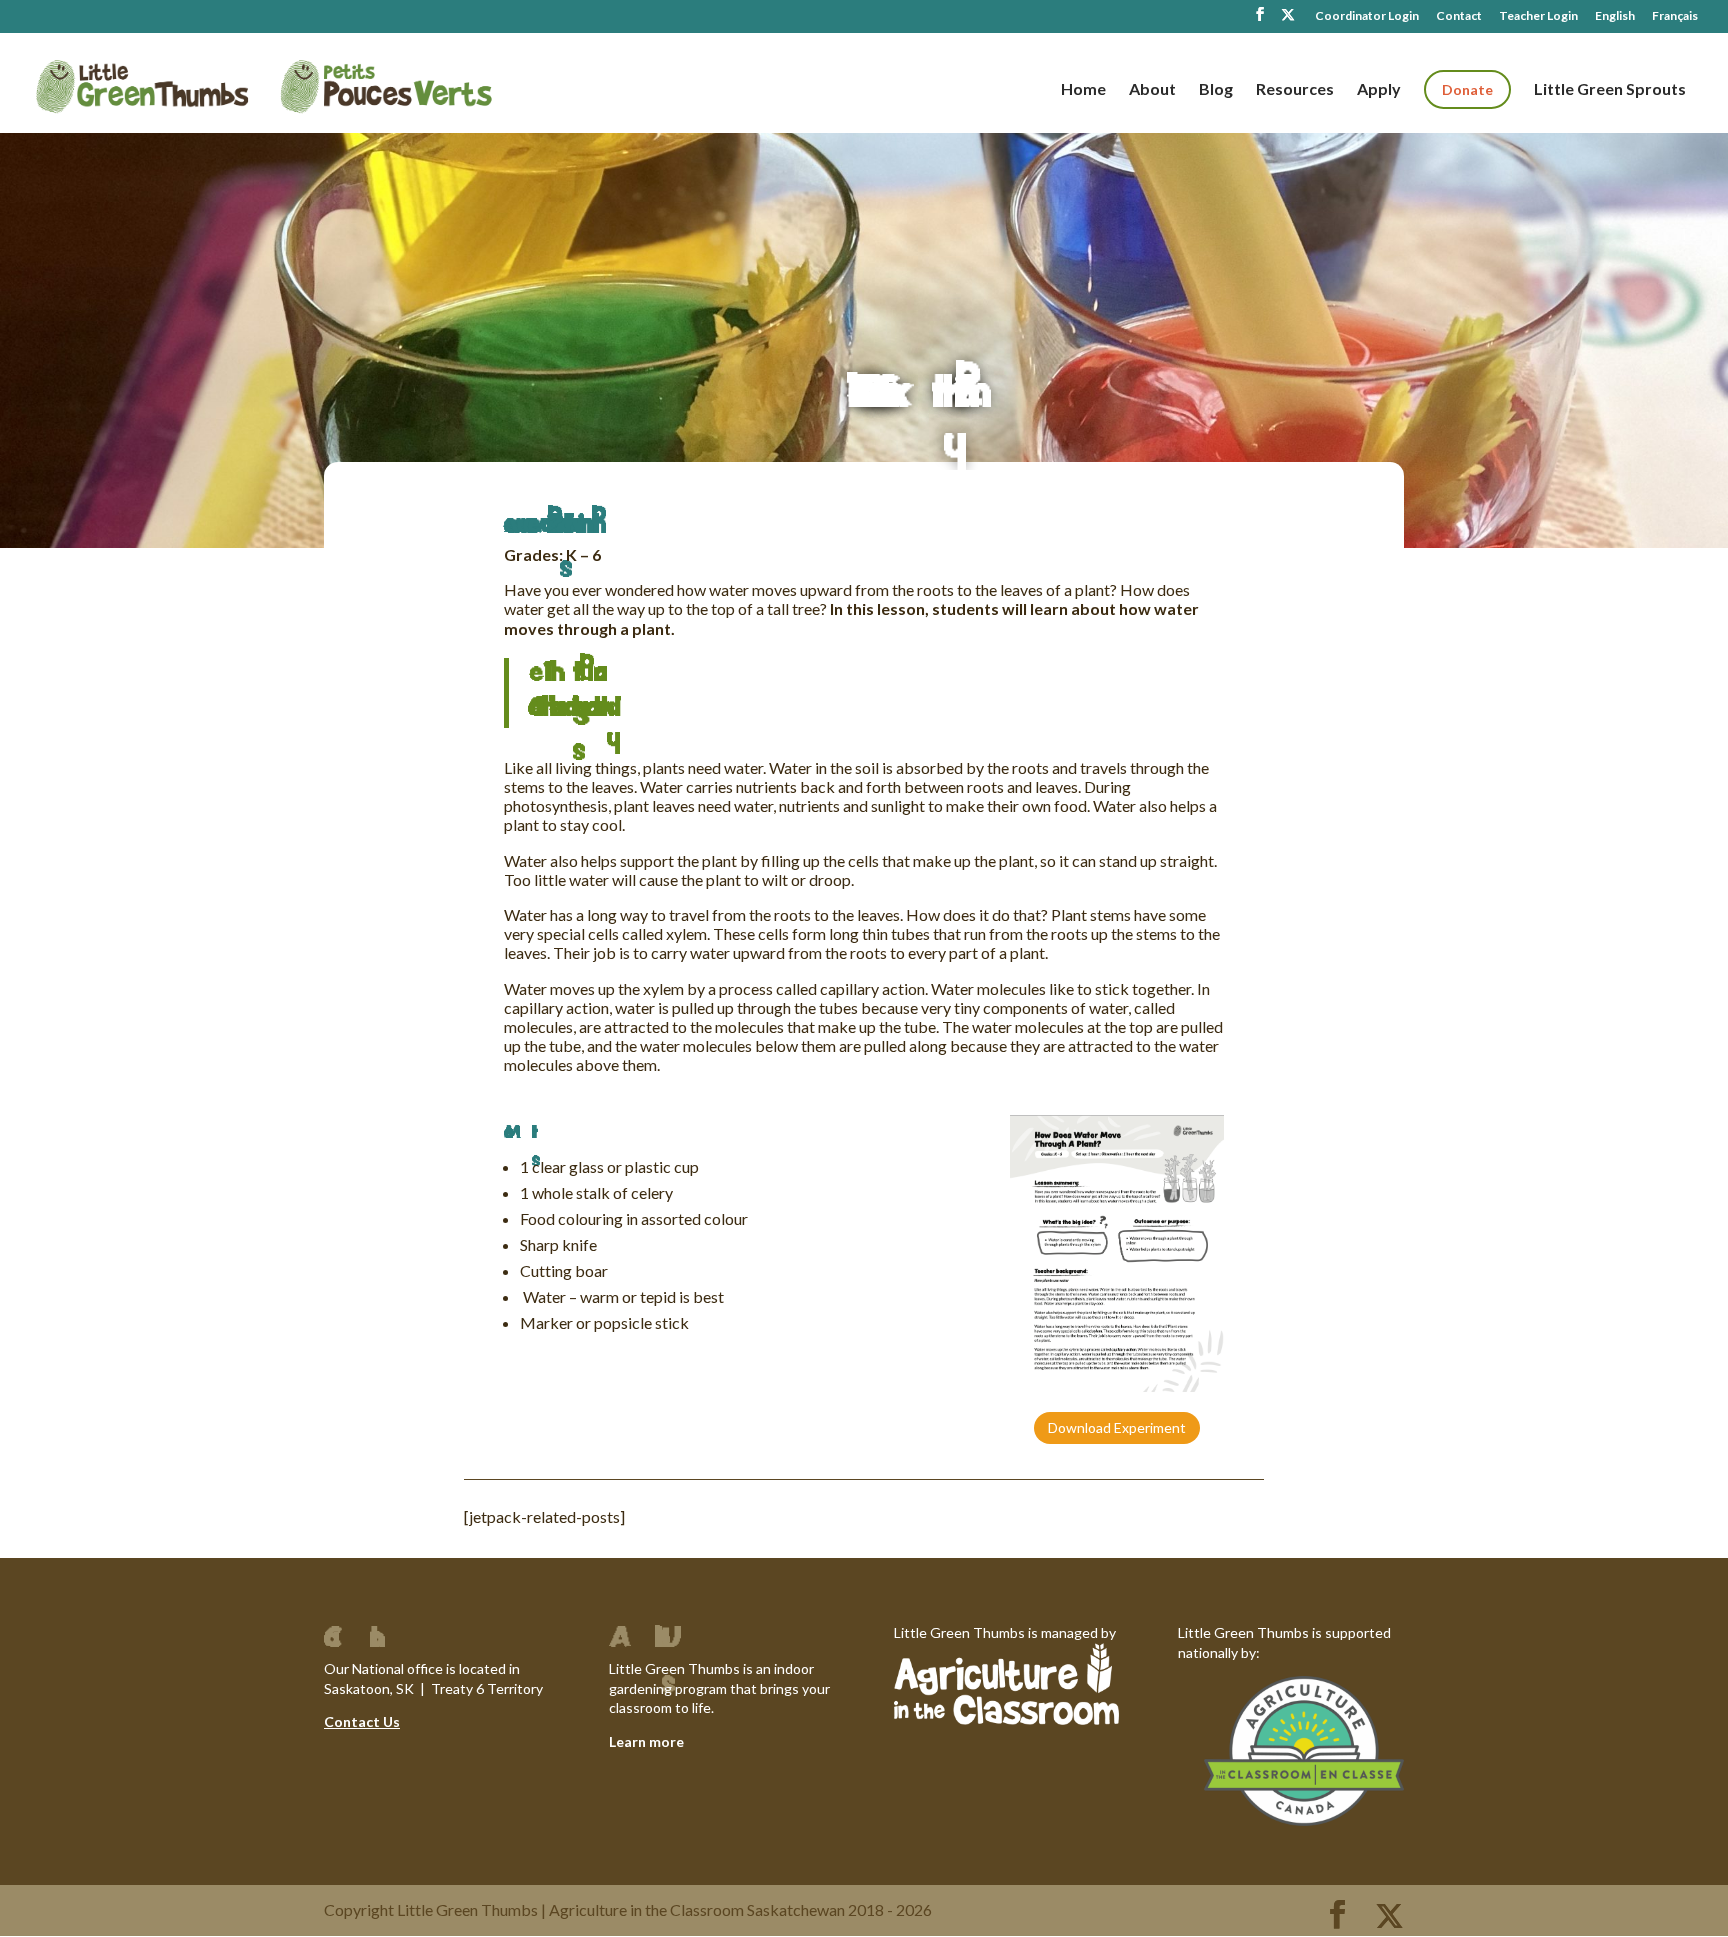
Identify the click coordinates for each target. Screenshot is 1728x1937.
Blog (1216, 90)
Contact (1459, 16)
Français (1675, 16)
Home (1083, 90)
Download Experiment (1117, 1427)
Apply (1379, 90)
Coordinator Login (1367, 16)
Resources (1295, 90)
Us (390, 1721)
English (1615, 16)
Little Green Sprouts (1610, 90)
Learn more (646, 1741)
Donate (1467, 89)
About (1152, 90)
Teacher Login (1538, 16)
